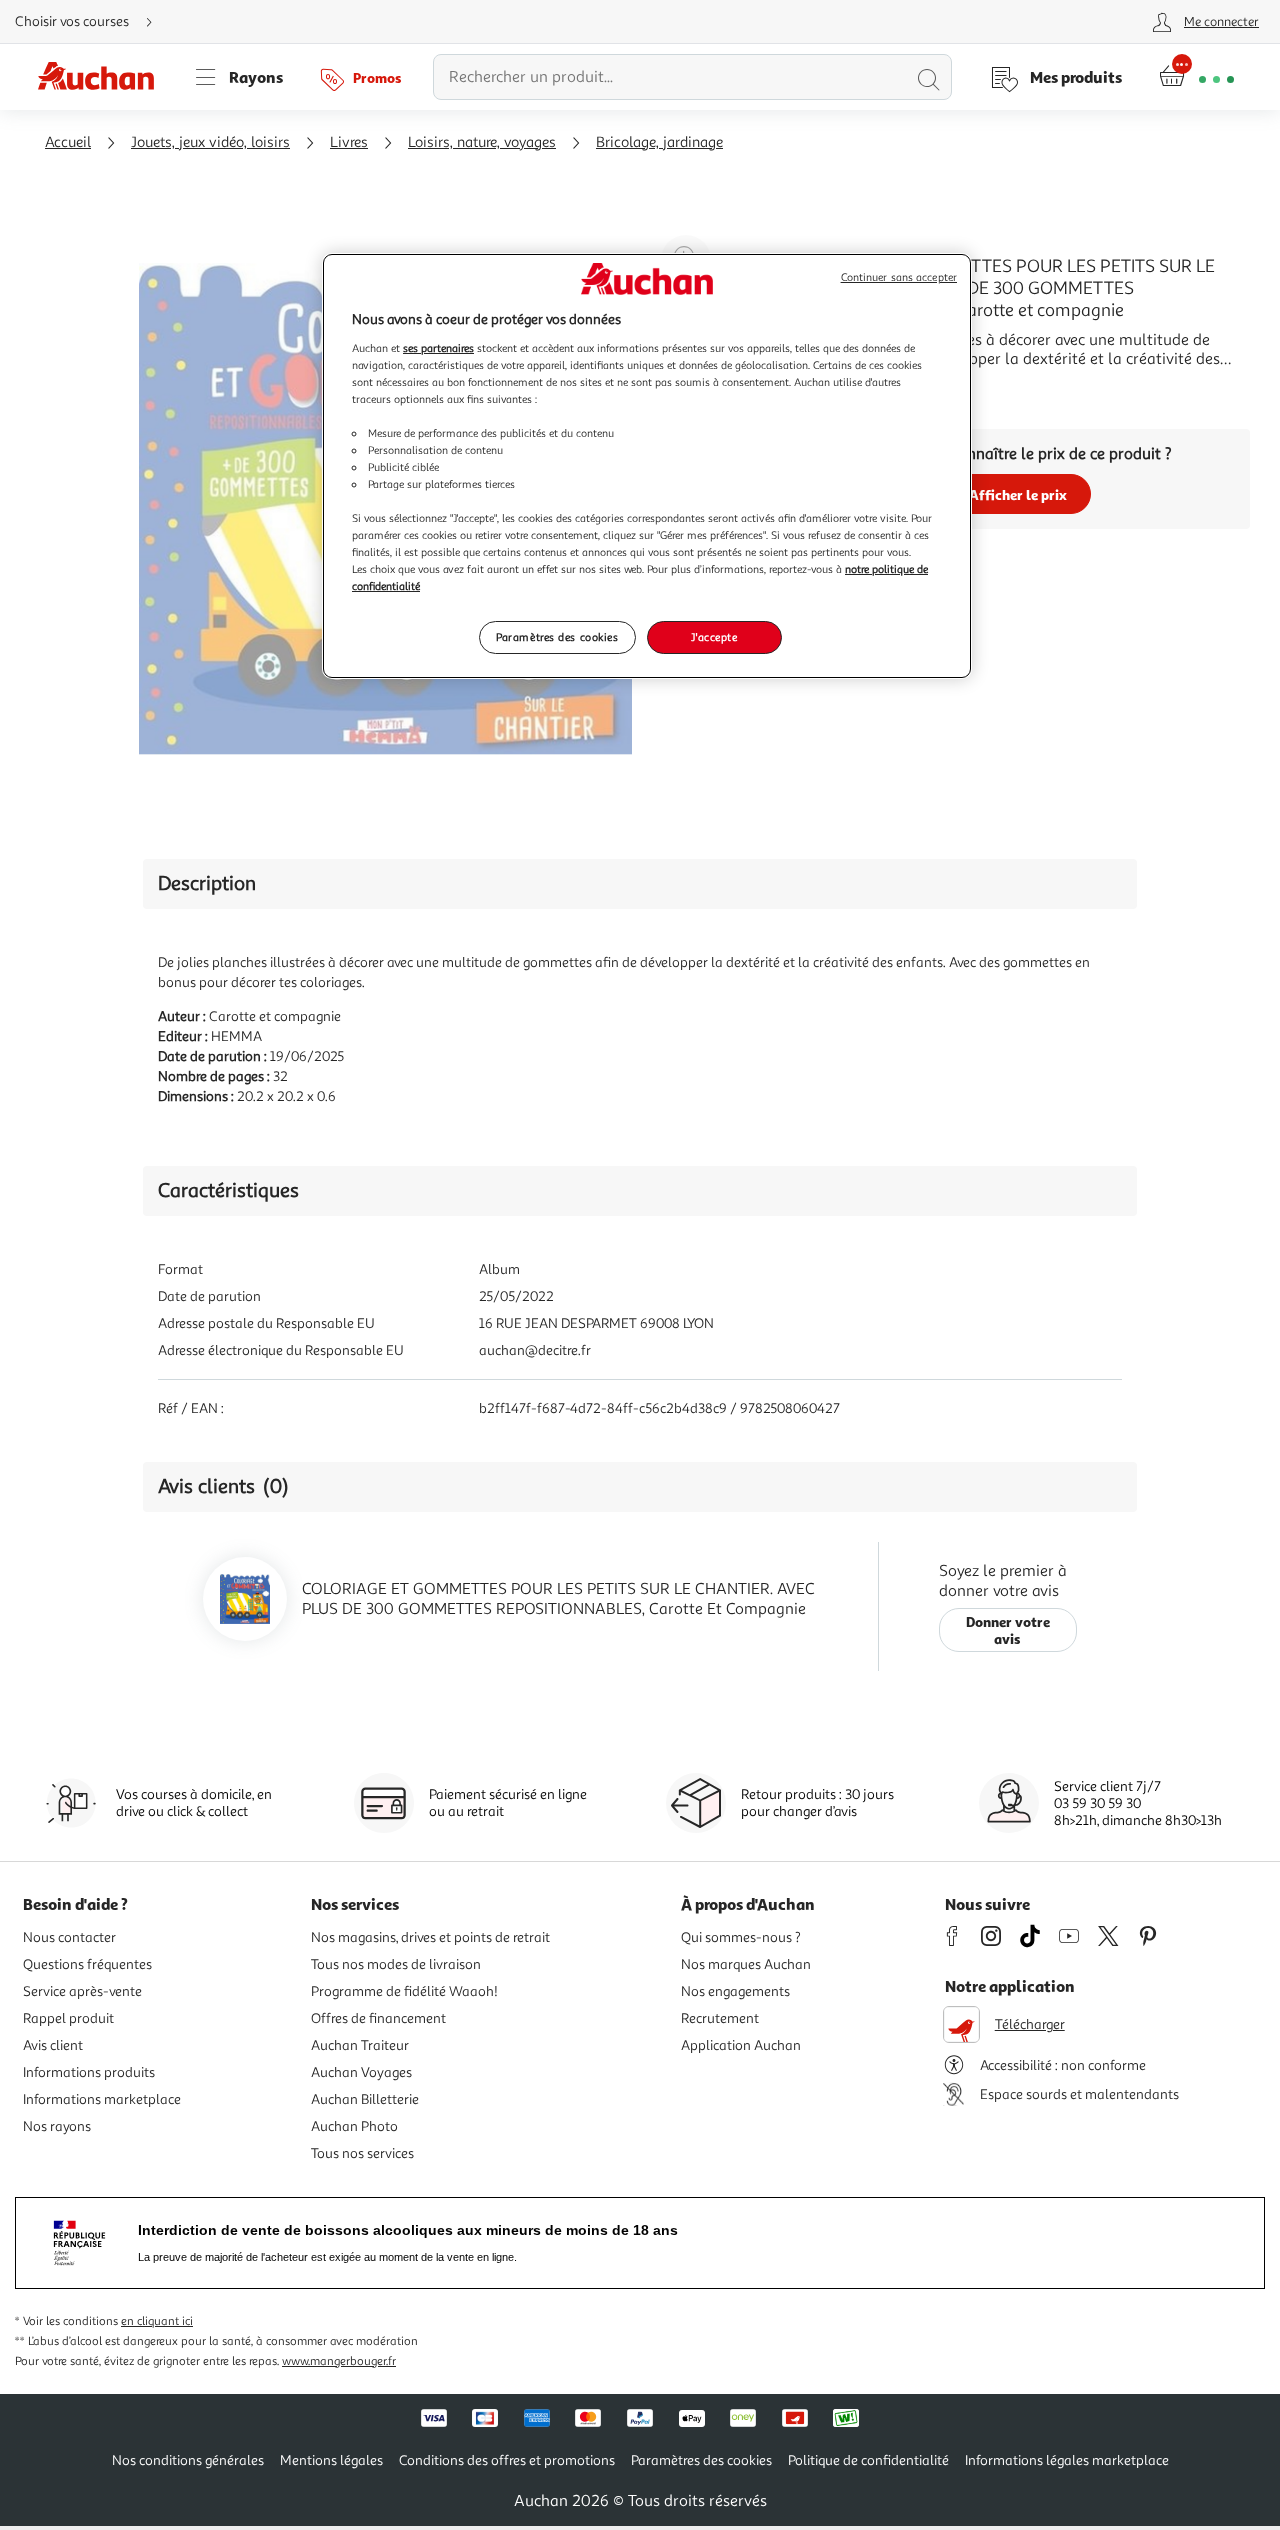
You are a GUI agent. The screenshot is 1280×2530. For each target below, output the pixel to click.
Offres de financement (378, 2018)
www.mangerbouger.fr (339, 2361)
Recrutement (720, 2018)
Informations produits (89, 2072)
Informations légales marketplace (1067, 2460)
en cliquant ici (157, 2321)
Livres (349, 142)
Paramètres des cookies (557, 637)
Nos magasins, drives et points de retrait (430, 1937)
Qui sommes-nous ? (741, 1937)
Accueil (68, 142)
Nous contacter (69, 1937)
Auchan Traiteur (360, 2045)
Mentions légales (331, 2460)
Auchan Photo (354, 2126)
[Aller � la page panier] (1196, 77)
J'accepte (714, 637)
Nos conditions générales (188, 2460)
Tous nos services (362, 2153)
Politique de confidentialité (868, 2460)
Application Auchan (741, 2045)
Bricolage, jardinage (659, 142)
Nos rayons (57, 2126)
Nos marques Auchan (746, 1964)
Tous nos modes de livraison (396, 1964)
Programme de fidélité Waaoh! (404, 1991)
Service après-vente (82, 1991)
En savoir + (824, 389)
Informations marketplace (102, 2099)
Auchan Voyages (361, 2072)
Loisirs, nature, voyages (482, 142)
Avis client (53, 2045)
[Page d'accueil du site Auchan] (103, 77)
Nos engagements (735, 1991)
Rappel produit (68, 2018)
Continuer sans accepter (899, 277)
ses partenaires (438, 348)
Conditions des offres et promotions (507, 2460)
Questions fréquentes (87, 1964)
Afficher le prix (1018, 494)
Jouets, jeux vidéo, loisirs (210, 142)
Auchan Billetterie (365, 2099)
